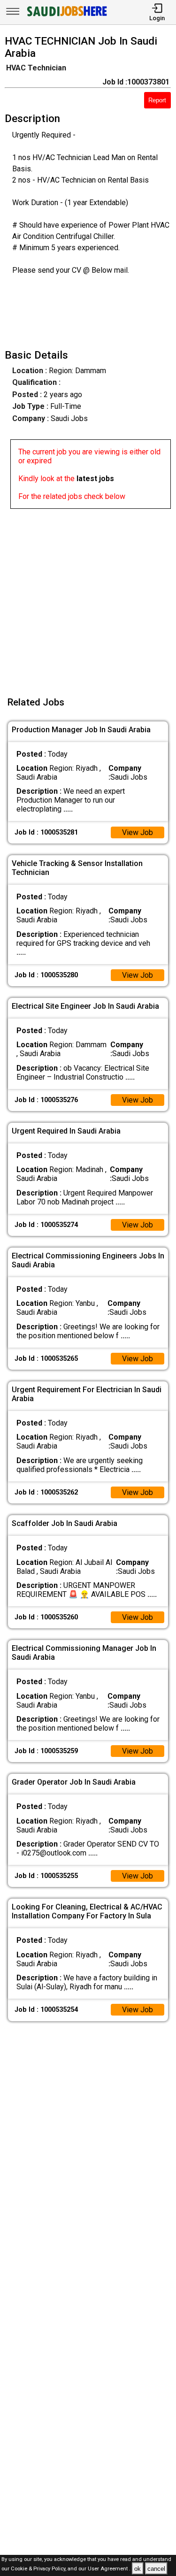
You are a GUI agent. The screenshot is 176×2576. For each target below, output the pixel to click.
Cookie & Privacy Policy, (39, 2569)
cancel (156, 2569)
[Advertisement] (88, 597)
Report (157, 100)
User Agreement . (109, 2569)
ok (138, 2569)
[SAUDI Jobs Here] (66, 16)
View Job (138, 832)
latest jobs (95, 479)
